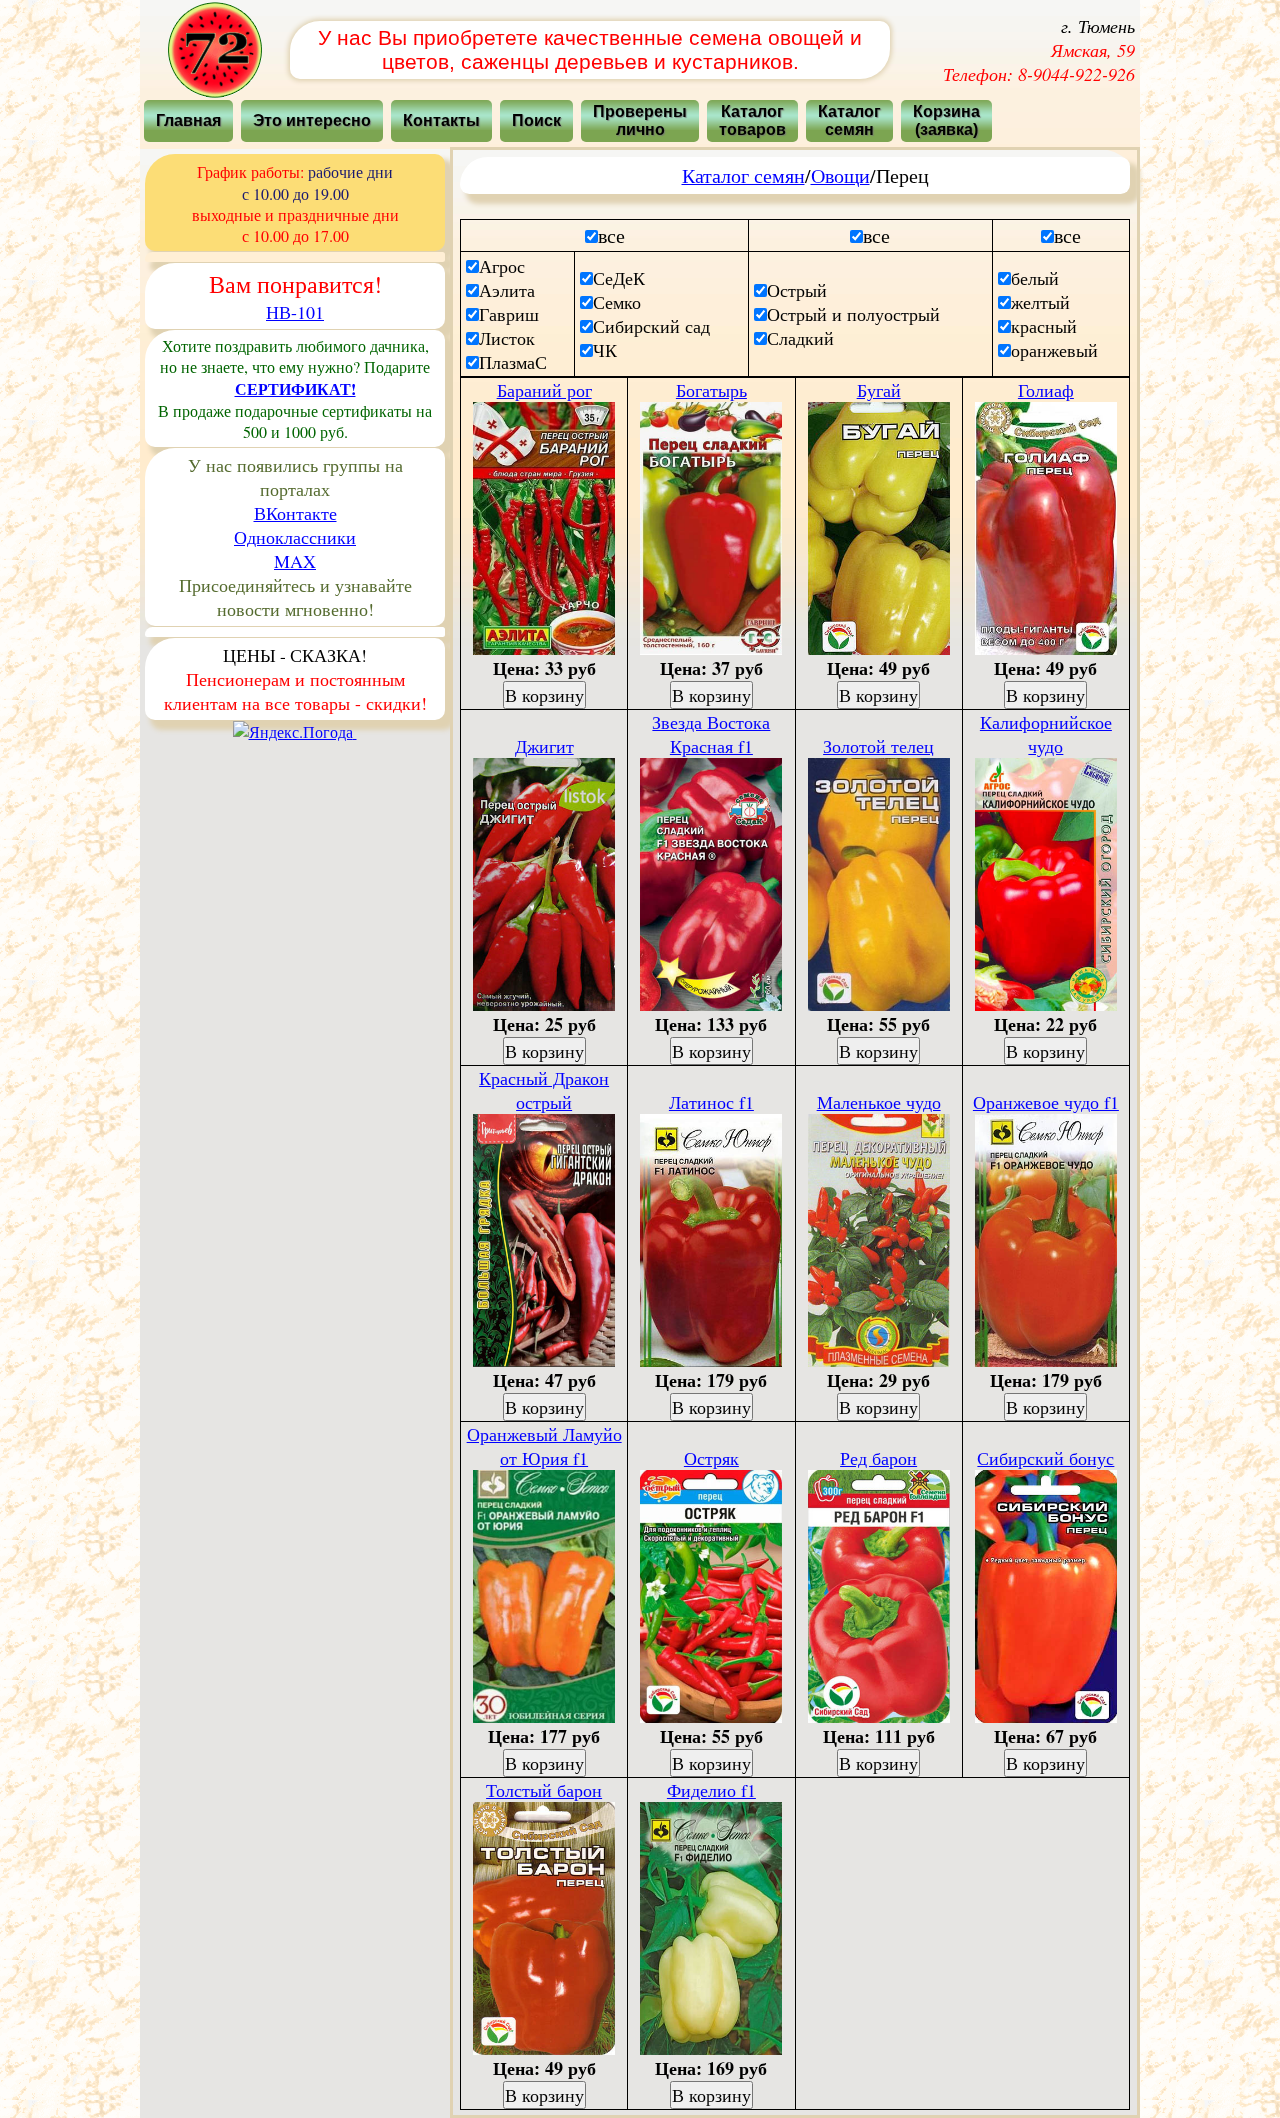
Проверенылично (640, 120)
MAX (295, 561)
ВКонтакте (295, 513)
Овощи (840, 175)
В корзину (544, 695)
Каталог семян (743, 175)
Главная (188, 120)
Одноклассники (295, 537)
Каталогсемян (849, 120)
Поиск (536, 120)
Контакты (441, 120)
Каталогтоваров (752, 120)
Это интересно (312, 120)
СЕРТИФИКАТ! (295, 388)
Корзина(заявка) (946, 120)
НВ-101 (295, 312)
